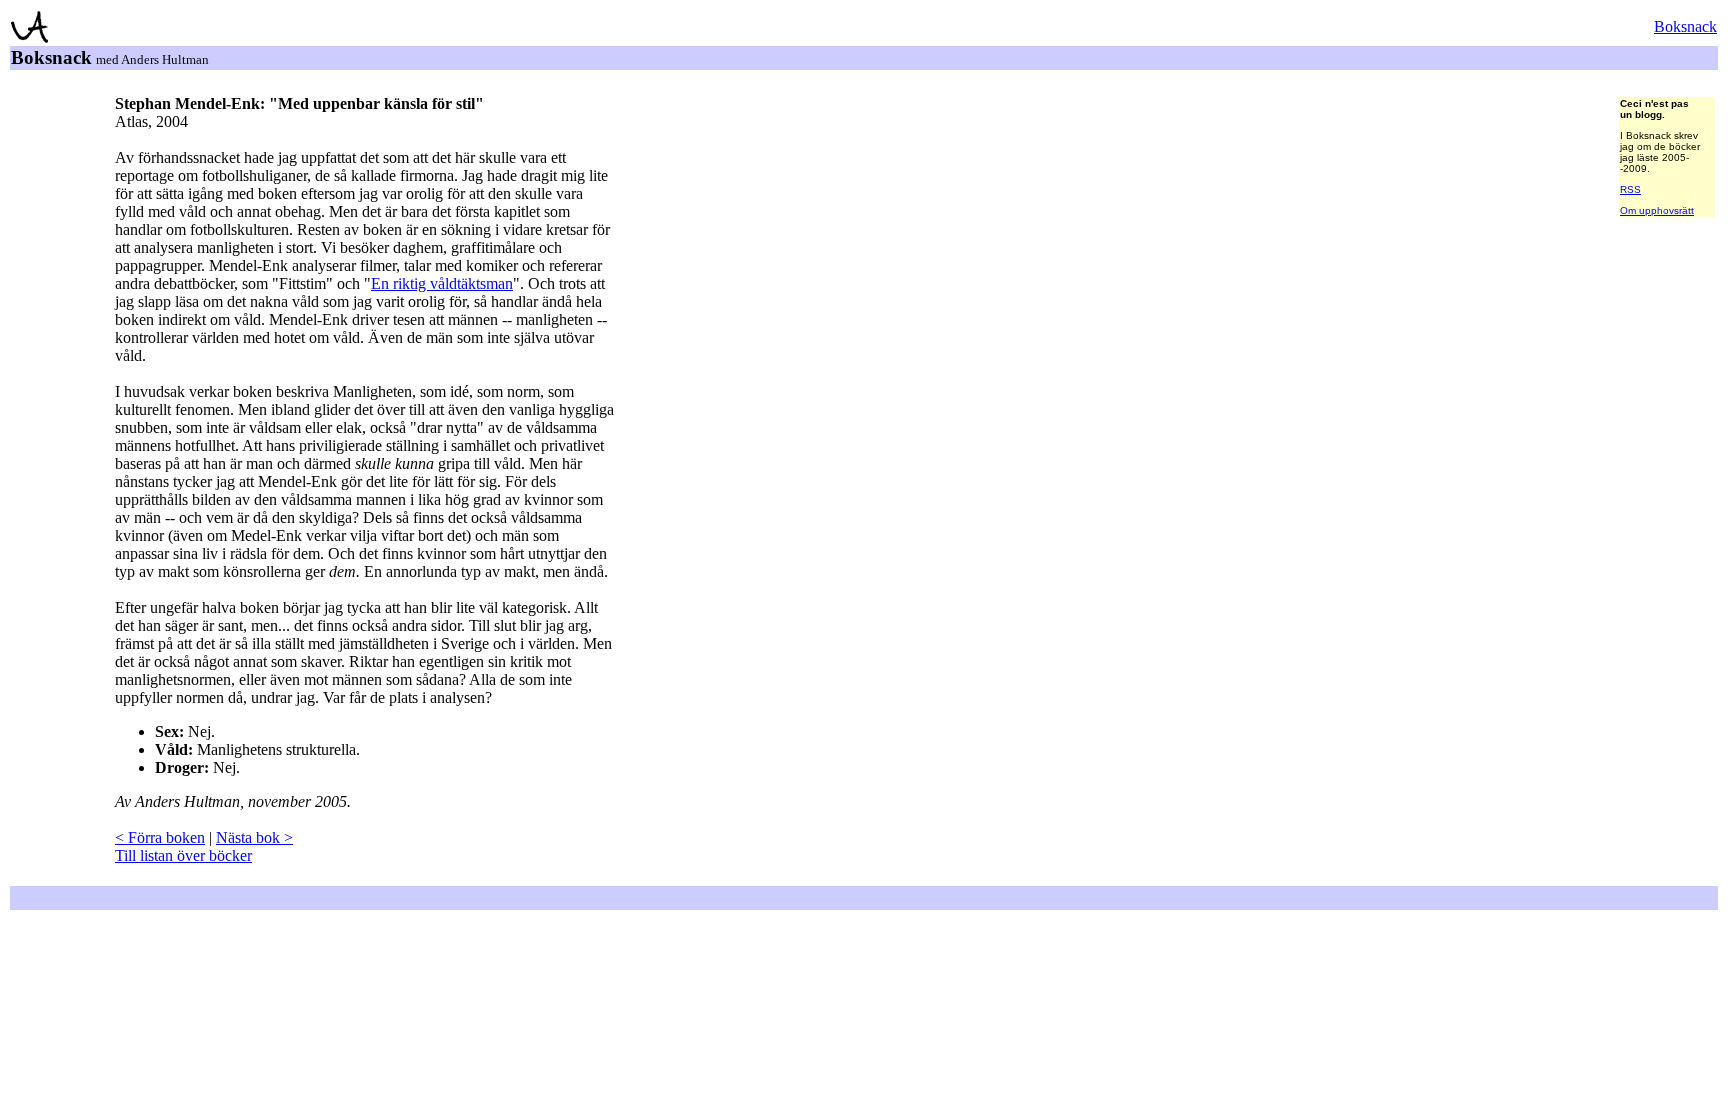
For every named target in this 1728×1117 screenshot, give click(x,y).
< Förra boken (160, 837)
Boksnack (1685, 26)
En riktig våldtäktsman (442, 283)
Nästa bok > (254, 837)
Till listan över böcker (183, 855)
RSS (1630, 189)
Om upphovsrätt (1657, 210)
